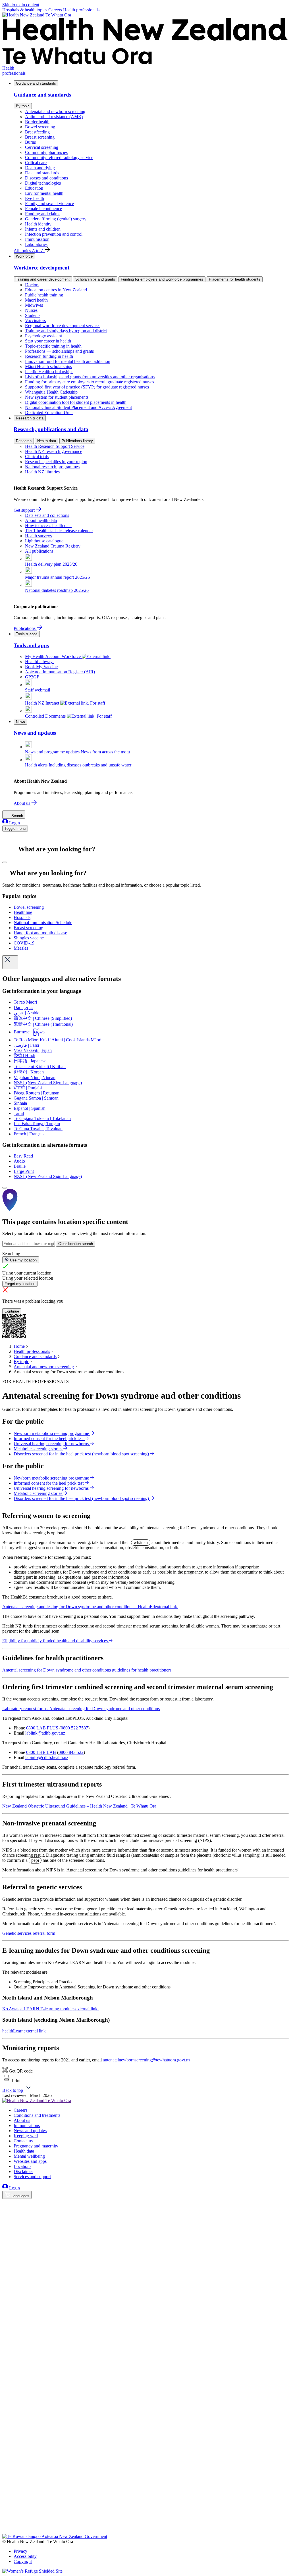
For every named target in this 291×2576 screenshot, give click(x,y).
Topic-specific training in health (53, 346)
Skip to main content (21, 5)
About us (22, 803)
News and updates (30, 2131)
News (20, 722)
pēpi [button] (35, 1860)
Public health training (44, 295)
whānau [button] (141, 1542)
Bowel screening (40, 127)
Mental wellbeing (29, 2156)
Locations (22, 2166)
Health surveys (38, 536)
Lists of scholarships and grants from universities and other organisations (90, 377)
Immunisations (27, 2125)
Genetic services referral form (29, 1933)
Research (24, 441)
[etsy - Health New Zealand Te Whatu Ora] (145, 2507)
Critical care (36, 163)
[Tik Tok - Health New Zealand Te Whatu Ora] (6, 2523)
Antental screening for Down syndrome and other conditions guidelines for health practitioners (87, 1670)
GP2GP (32, 677)
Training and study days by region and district (66, 331)
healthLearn (24, 2031)
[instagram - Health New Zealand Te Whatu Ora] (6, 2212)
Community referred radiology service (59, 157)
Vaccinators (35, 320)
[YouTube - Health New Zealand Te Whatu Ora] (6, 2515)
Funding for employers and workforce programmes (162, 279)
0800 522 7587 (74, 1728)
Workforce (24, 256)
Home (19, 1346)
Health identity (38, 224)
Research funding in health (49, 356)
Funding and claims (43, 214)
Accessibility (25, 2556)
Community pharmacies (46, 152)
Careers (56, 10)
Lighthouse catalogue (44, 541)
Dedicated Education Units (49, 412)
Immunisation (37, 239)
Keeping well (26, 2136)
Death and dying (40, 168)
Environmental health (44, 193)
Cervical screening (42, 147)
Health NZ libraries (42, 472)
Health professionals (81, 10)
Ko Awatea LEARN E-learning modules (50, 2009)
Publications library (77, 441)
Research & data (30, 418)
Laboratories (36, 244)
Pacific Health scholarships (49, 372)
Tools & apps (27, 634)
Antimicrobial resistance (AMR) (54, 117)
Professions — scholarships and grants (59, 351)
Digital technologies (43, 183)
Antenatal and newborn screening (55, 111)
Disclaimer (23, 2171)
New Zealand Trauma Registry (53, 546)
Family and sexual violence (49, 203)
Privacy (20, 2551)
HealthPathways (40, 662)
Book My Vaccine (41, 667)
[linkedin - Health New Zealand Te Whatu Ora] (6, 2220)
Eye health (35, 198)
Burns (30, 142)
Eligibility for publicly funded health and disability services (55, 1641)
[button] (11, 2081)
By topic (23, 106)
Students (33, 315)
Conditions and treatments (37, 2115)
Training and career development (43, 279)
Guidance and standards (36, 83)
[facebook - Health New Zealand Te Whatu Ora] (6, 2204)
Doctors (32, 285)
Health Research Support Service (55, 446)
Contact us (23, 2141)
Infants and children (43, 229)
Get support (25, 510)
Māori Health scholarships (48, 366)
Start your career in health (48, 341)
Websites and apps (30, 2161)
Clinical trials (37, 457)
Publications (25, 628)
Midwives (34, 305)
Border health (37, 122)
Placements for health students (235, 279)
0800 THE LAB (41, 1752)
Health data (47, 441)
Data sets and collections (47, 515)
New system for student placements (57, 397)
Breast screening (40, 137)
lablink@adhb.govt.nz (45, 1733)
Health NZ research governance (54, 451)
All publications (39, 551)
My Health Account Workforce (53, 656)
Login (14, 823)
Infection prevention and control (54, 234)
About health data (41, 520)
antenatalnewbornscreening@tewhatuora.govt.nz (147, 2060)
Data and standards (42, 173)
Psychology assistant (43, 336)
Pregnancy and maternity (36, 2146)
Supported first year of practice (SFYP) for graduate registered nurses (87, 387)
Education (34, 188)
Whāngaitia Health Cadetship (51, 392)
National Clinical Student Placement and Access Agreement (78, 407)
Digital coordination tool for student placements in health (76, 402)
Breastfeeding (37, 132)
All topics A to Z (29, 251)
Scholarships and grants (95, 279)
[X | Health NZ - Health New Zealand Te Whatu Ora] (6, 2531)
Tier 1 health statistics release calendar (59, 531)
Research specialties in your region (56, 462)
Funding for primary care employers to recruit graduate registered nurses (90, 382)
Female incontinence (43, 209)
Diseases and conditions (46, 178)
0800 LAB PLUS (42, 1728)
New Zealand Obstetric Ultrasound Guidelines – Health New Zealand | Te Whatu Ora (79, 1806)
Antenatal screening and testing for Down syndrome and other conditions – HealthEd (90, 1607)
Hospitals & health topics (25, 10)
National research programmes (52, 467)
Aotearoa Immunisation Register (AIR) (60, 672)
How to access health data (48, 526)
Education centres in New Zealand (56, 290)
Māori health (36, 300)
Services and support (32, 2177)
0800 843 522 (71, 1752)
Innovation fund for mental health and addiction (68, 361)
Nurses (31, 310)
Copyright (23, 2561)
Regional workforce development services (63, 326)
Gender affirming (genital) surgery (56, 219)
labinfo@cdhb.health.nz (47, 1757)
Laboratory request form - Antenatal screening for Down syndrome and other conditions (81, 1709)
